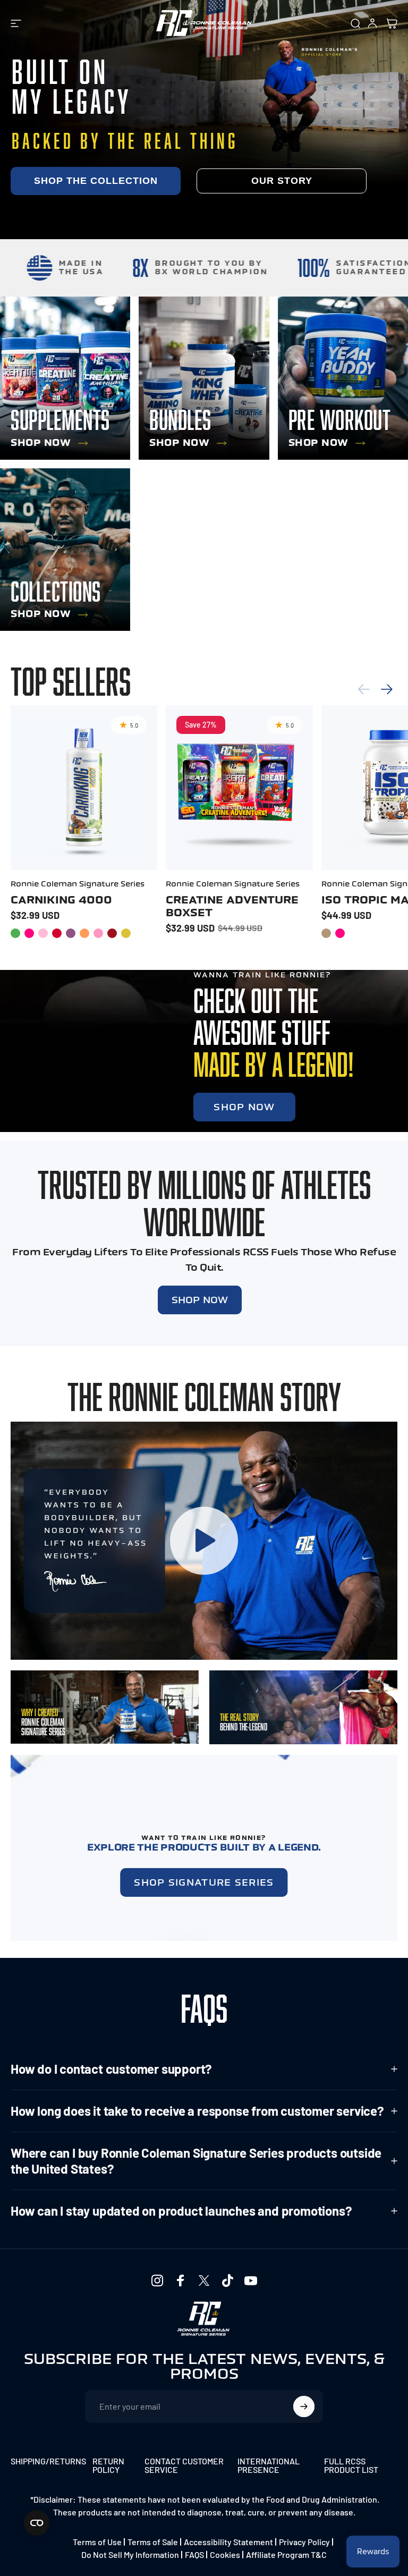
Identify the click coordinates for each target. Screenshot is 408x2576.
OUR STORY (282, 181)
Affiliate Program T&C (286, 2554)
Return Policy (108, 2465)
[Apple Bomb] (15, 933)
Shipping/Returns (48, 2461)
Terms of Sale (153, 2542)
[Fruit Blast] (340, 933)
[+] (141, 844)
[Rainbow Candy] (98, 933)
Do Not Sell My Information (130, 2554)
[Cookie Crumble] (326, 933)
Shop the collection (96, 181)
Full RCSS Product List (351, 2465)
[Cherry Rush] (57, 933)
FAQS (194, 2554)
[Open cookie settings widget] (37, 2523)
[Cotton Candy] (43, 933)
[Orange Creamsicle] (84, 933)
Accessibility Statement (228, 2542)
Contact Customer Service (184, 2465)
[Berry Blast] (29, 933)
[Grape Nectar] (71, 933)
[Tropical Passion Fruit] (126, 933)
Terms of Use (97, 2542)
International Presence (269, 2465)
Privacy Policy (304, 2542)
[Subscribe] (304, 2406)
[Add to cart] (296, 844)
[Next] (387, 689)
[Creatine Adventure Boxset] (239, 788)
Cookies (225, 2554)
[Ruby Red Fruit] (112, 933)
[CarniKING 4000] (84, 788)
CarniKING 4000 (61, 900)
